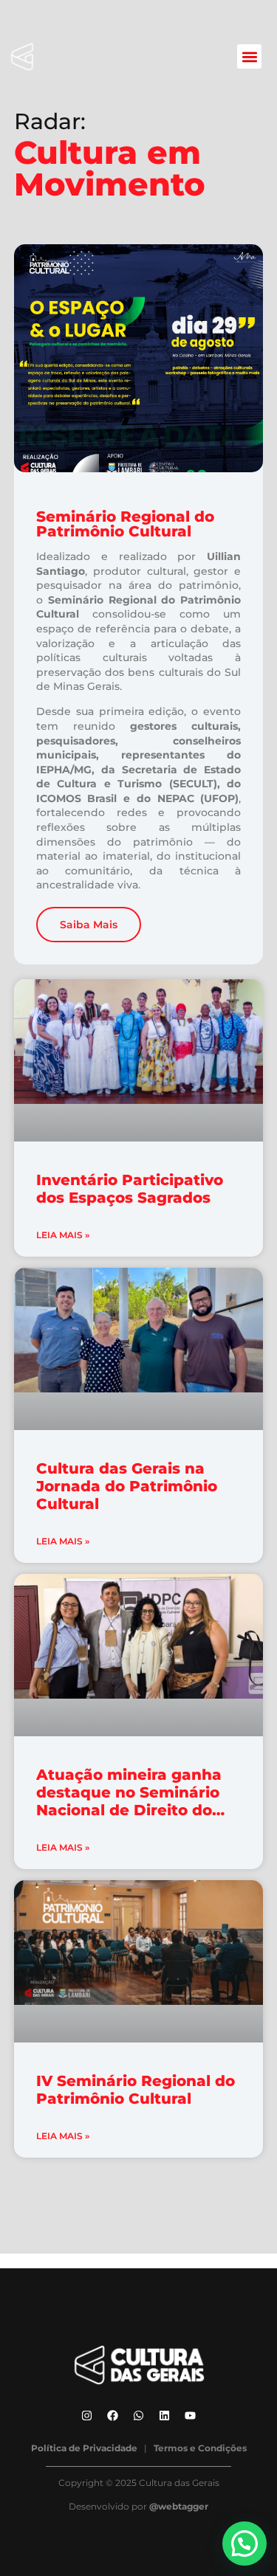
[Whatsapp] (139, 2416)
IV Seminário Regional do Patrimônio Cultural (136, 2090)
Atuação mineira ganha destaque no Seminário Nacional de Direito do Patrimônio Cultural (129, 1801)
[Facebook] (113, 2416)
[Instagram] (87, 2416)
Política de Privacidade (84, 2448)
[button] (249, 56)
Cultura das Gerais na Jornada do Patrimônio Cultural (127, 1486)
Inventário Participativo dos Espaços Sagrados (130, 1189)
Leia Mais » (63, 1235)
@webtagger (179, 2506)
